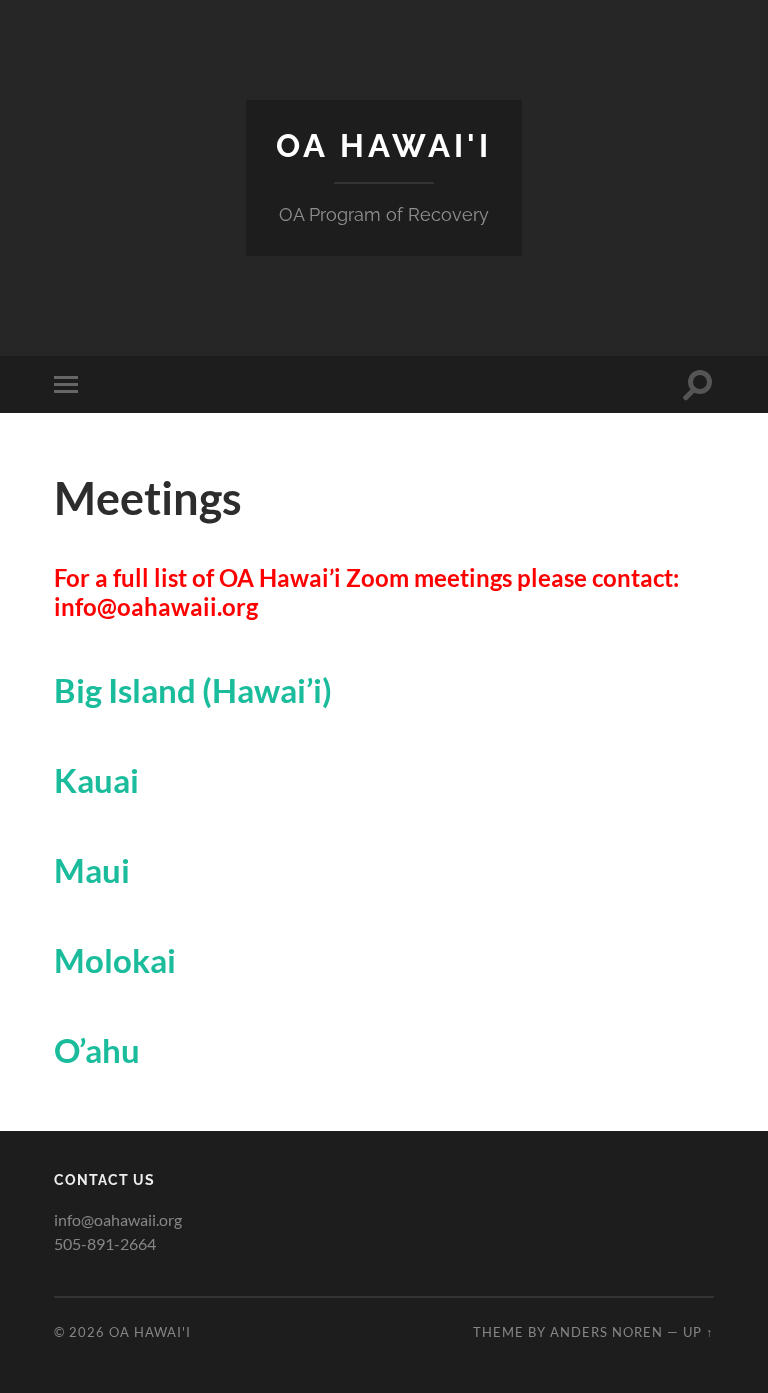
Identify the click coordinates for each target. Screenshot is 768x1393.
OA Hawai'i (384, 145)
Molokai (115, 960)
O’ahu (97, 1050)
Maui (92, 870)
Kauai (96, 780)
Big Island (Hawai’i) (193, 690)
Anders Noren (606, 1332)
